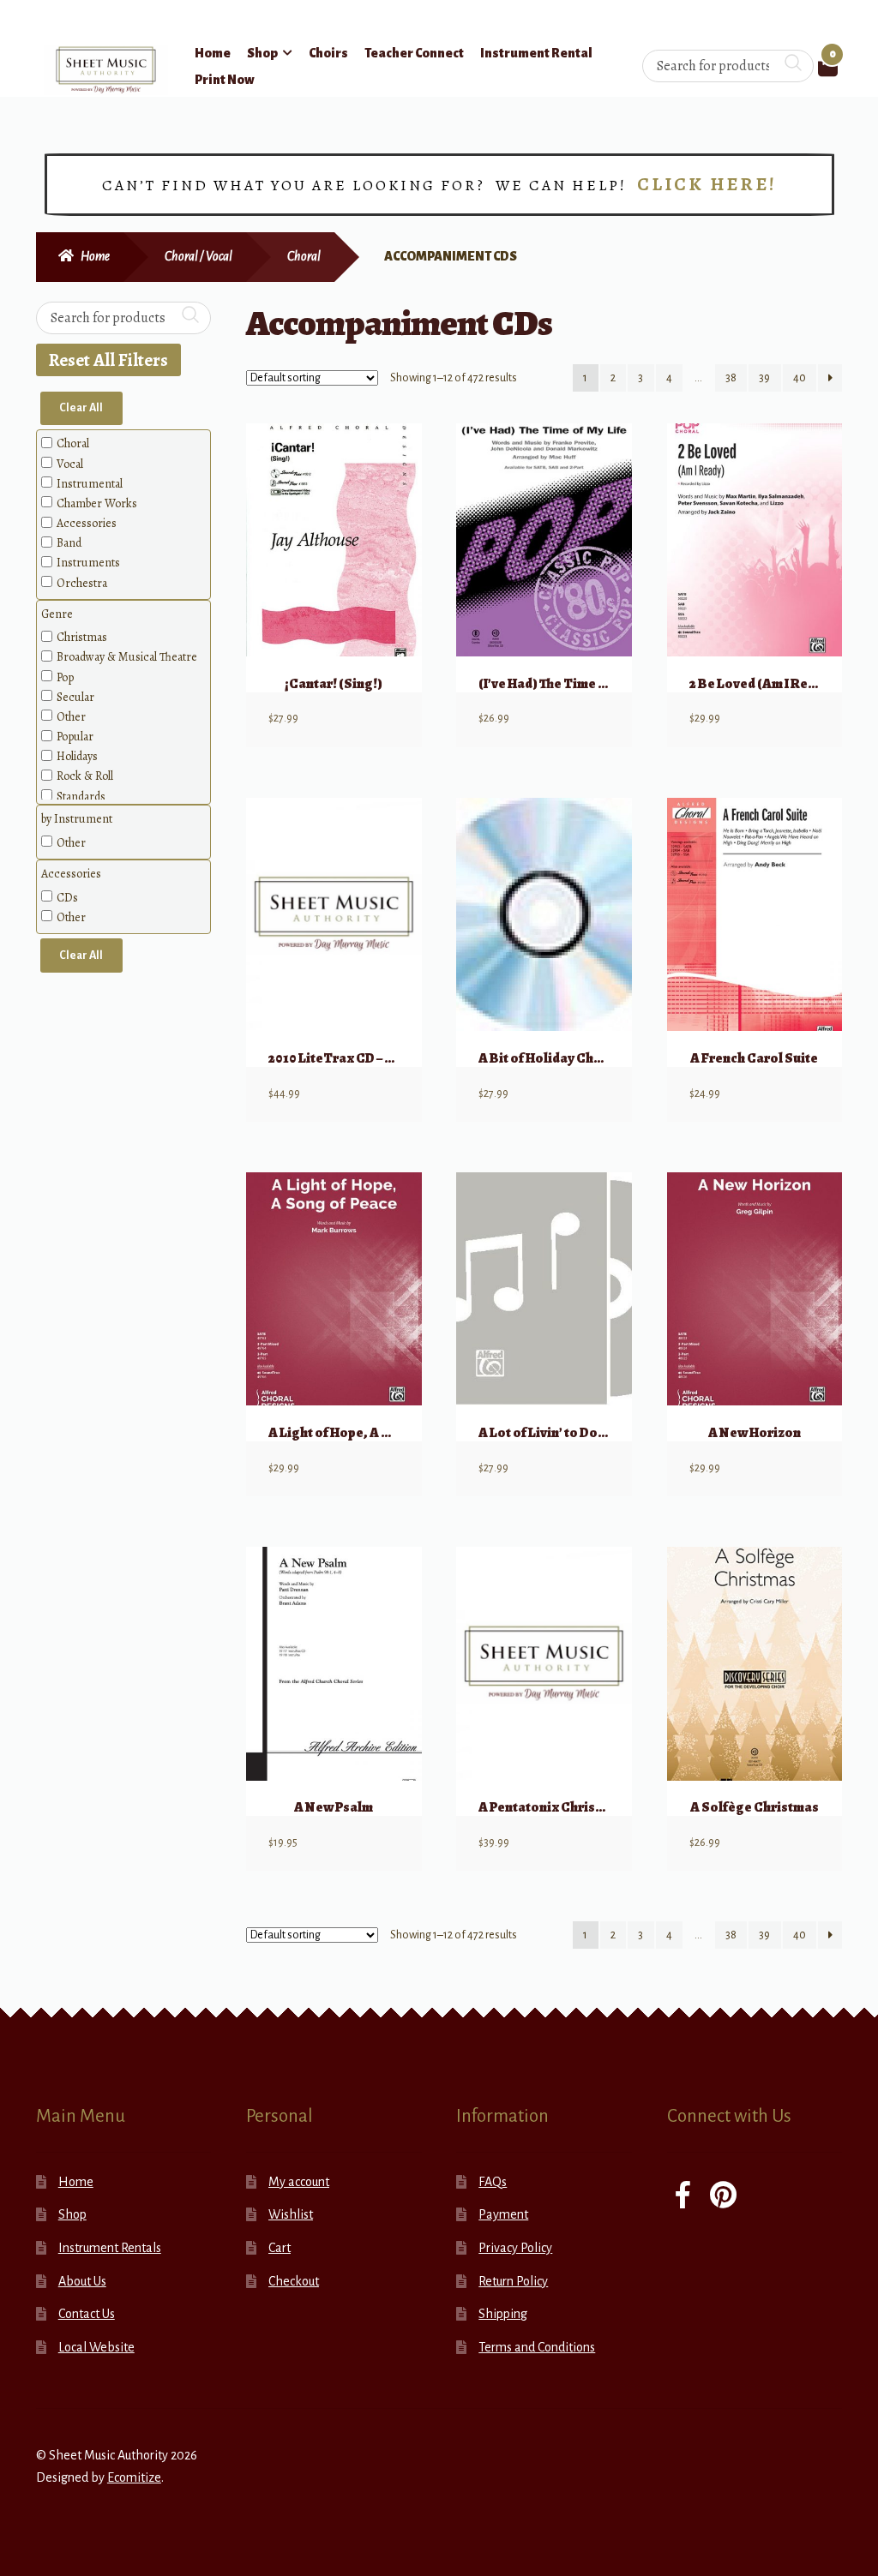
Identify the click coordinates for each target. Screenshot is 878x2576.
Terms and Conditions (537, 2347)
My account (299, 2182)
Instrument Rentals (110, 2248)
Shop (262, 53)
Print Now (225, 80)
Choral (304, 256)
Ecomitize (134, 2477)
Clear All (81, 408)
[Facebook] (683, 2197)
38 (731, 378)
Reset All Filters (108, 360)
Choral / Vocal (198, 256)
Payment (503, 2214)
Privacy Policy (515, 2248)
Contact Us (87, 2314)
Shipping (503, 2314)
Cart (280, 2248)
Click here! (707, 184)
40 (800, 378)
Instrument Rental (536, 53)
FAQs (493, 2182)
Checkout (294, 2281)
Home (213, 53)
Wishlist (291, 2214)
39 (764, 378)
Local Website (96, 2347)
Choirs (328, 53)
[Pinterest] (723, 2197)
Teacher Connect (414, 53)
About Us (82, 2281)
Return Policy (513, 2281)
